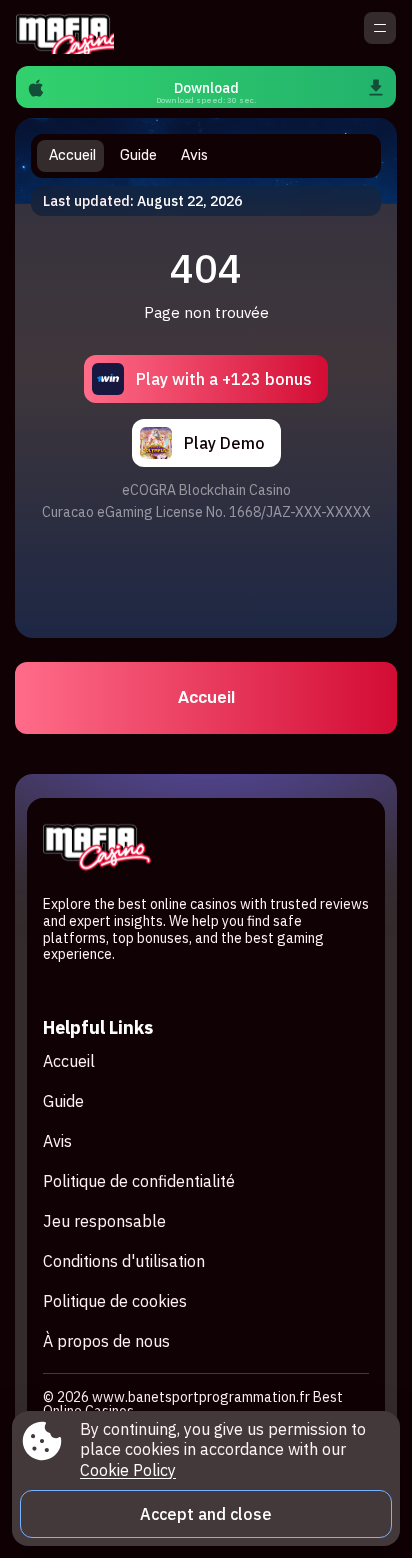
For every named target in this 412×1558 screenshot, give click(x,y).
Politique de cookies (115, 1301)
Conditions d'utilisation (124, 1261)
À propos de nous (106, 1341)
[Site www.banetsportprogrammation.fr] (65, 33)
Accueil (206, 697)
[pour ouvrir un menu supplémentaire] (380, 28)
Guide (63, 1101)
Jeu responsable (104, 1221)
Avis (57, 1141)
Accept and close (206, 1514)
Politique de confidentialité (139, 1181)
